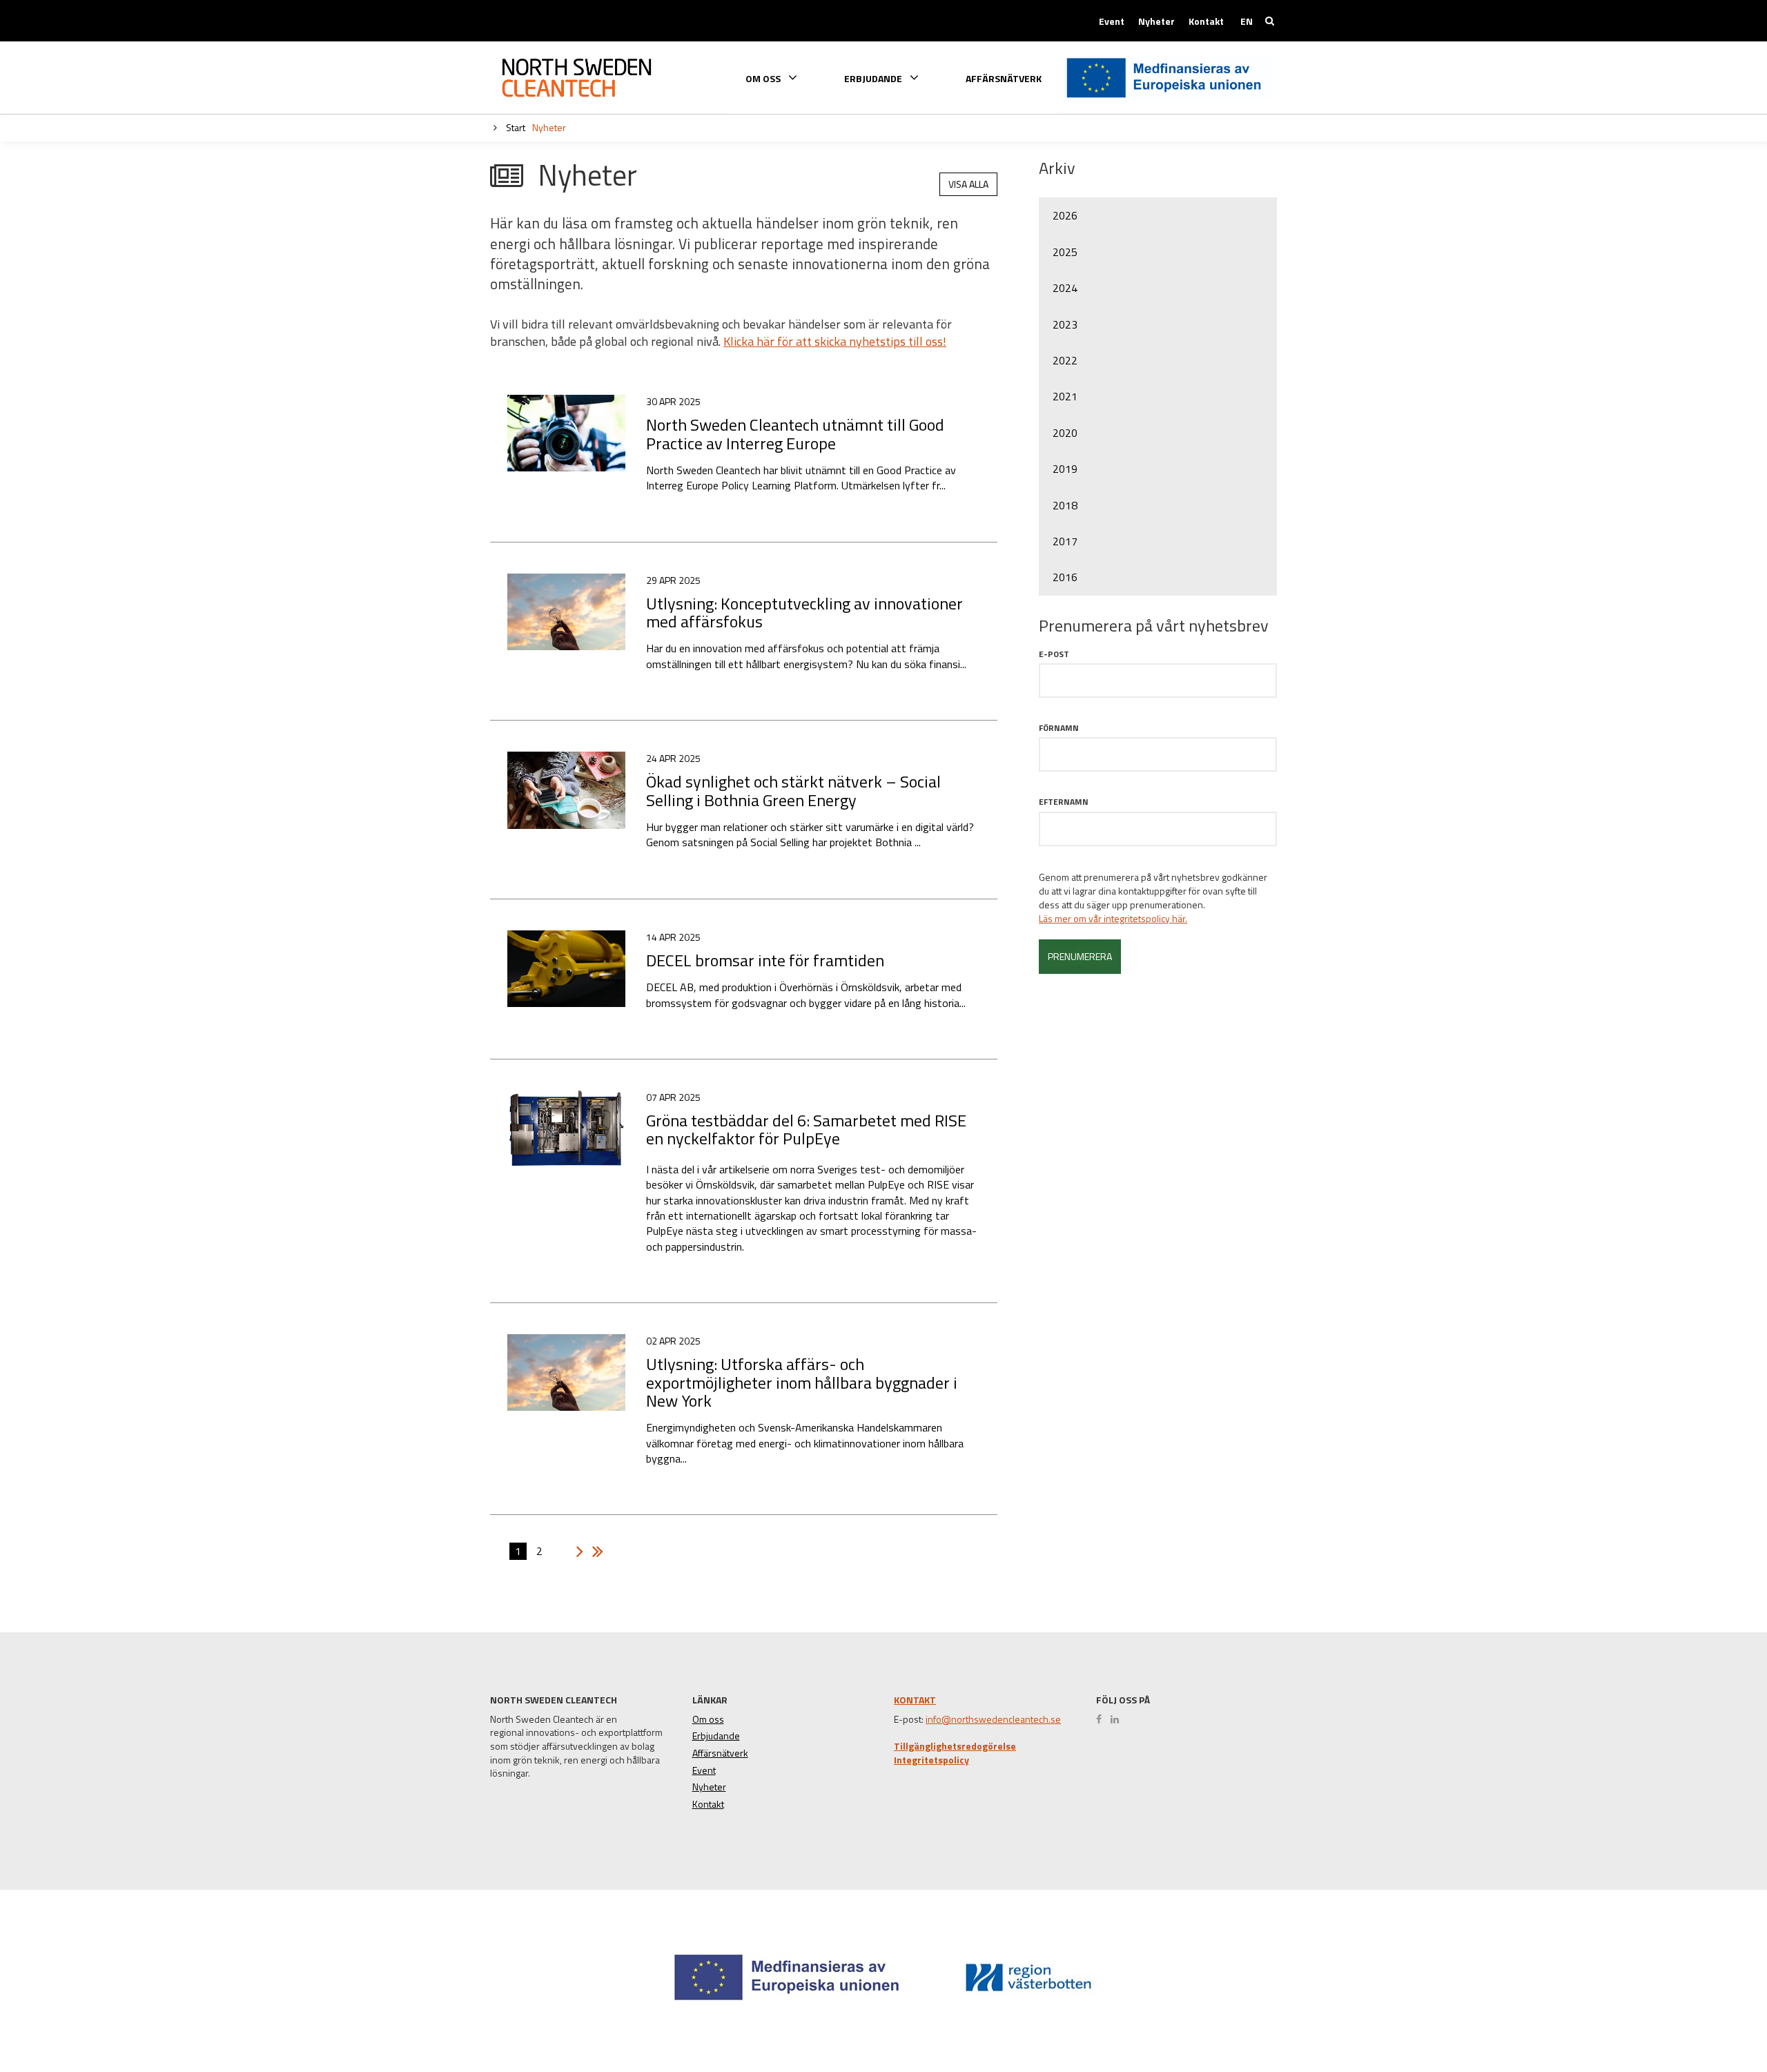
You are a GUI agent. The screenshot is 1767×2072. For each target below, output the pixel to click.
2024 (1065, 288)
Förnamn (1059, 728)
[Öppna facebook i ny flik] (1102, 1719)
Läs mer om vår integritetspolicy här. (1113, 919)
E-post (1054, 654)
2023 (1065, 324)
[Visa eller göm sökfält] (1270, 21)
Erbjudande (716, 1736)
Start (515, 127)
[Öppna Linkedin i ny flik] (1118, 1719)
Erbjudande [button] (874, 78)
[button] (1707, 2011)
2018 (1065, 505)
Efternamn (1064, 802)
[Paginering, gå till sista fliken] (594, 1552)
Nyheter (1156, 21)
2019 (1065, 469)
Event (1112, 21)
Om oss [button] (764, 78)
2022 (1065, 360)
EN (1247, 21)
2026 (1065, 215)
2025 (1065, 252)
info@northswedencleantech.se (993, 1719)
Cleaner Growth (576, 78)
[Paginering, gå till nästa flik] (576, 1552)
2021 (1065, 396)
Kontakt (1206, 21)
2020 (1065, 433)
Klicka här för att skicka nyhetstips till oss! (835, 341)
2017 (1065, 541)
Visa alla (968, 184)
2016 (1065, 577)
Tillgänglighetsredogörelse (955, 1746)
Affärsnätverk (1004, 79)
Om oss (708, 1719)
